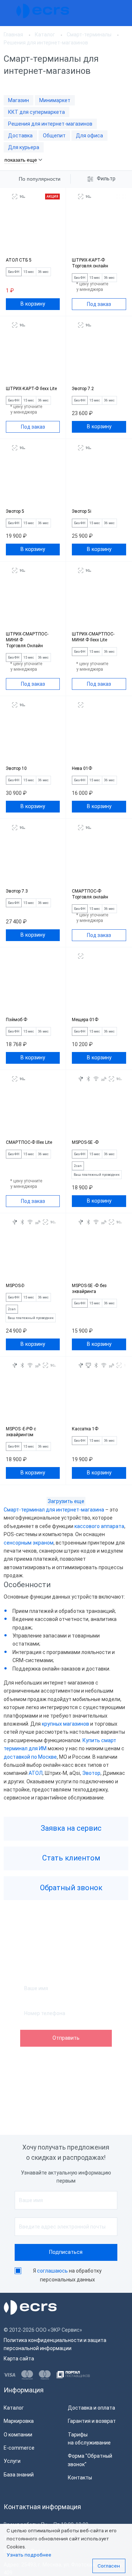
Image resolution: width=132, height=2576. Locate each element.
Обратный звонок (70, 1888)
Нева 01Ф (82, 768)
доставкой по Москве (30, 1757)
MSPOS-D (15, 1286)
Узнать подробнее (29, 2555)
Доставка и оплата (91, 2408)
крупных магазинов (65, 1724)
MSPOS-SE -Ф (85, 1142)
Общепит (54, 136)
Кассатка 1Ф (85, 1429)
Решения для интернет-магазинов (50, 124)
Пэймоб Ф (16, 1020)
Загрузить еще (66, 1501)
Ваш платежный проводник (97, 1175)
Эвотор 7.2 (83, 389)
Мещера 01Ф (85, 1020)
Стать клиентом (70, 1858)
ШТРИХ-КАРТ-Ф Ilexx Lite (31, 389)
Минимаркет (55, 100)
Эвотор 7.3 (17, 891)
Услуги (12, 2461)
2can (78, 1166)
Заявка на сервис (70, 1828)
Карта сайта (19, 2359)
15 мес (29, 272)
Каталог (14, 2408)
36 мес (43, 272)
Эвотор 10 (16, 768)
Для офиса (89, 136)
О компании (18, 2435)
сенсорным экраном (29, 1543)
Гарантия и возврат (92, 2421)
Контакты (80, 2478)
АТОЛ (36, 1773)
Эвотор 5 (15, 511)
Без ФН (14, 272)
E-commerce (19, 2448)
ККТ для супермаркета (36, 112)
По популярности (40, 179)
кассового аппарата (99, 1526)
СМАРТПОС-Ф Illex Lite (29, 1142)
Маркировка (19, 2421)
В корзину (33, 304)
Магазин (19, 100)
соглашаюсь (52, 2271)
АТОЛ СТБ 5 (19, 260)
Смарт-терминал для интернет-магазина (54, 1510)
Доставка (20, 136)
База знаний (19, 2475)
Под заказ (99, 304)
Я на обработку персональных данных (67, 2275)
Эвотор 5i (82, 511)
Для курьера (24, 147)
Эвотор (91, 1773)
